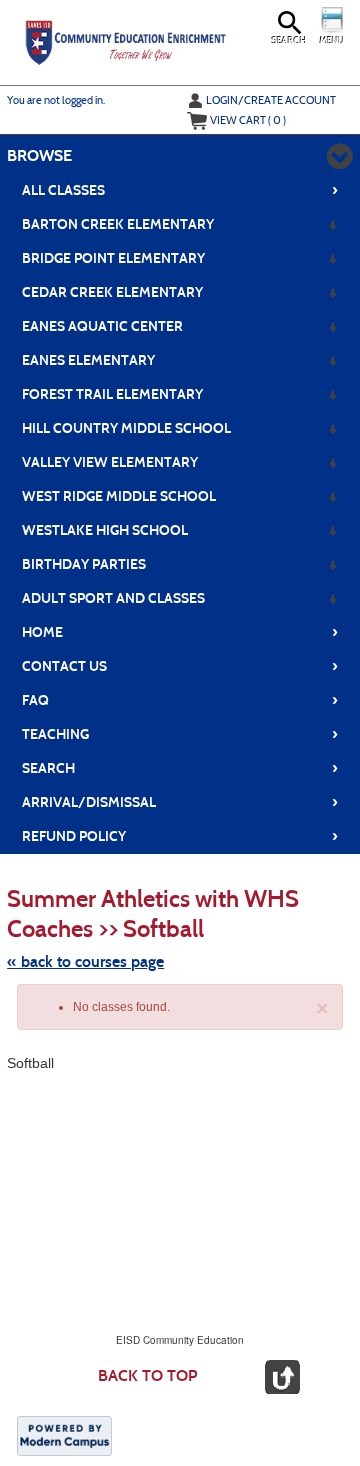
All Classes (180, 190)
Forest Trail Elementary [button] (112, 394)
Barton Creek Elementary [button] (118, 224)
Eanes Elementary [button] (88, 360)
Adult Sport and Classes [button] (113, 598)
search (289, 41)
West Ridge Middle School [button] (119, 496)
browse (39, 155)
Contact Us (180, 666)
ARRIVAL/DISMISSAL (180, 802)
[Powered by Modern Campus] (64, 1435)
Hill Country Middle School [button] (126, 428)
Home (180, 632)
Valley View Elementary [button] (110, 462)
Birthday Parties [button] (84, 564)
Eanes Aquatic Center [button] (102, 326)
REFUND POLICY (180, 836)
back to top (147, 1375)
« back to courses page (85, 961)
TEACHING (180, 734)
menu (332, 41)
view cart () (248, 120)
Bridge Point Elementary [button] (113, 258)
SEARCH (180, 768)
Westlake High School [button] (105, 530)
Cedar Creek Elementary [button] (112, 292)
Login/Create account (271, 100)
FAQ (180, 700)
